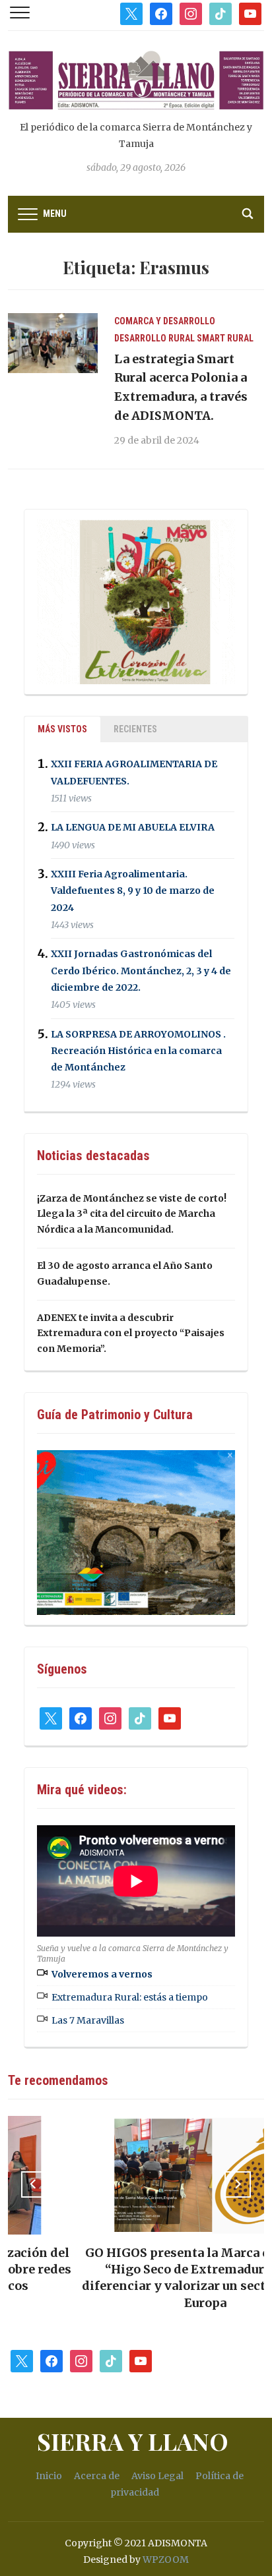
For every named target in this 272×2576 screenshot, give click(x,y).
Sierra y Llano (133, 2441)
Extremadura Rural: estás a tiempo (130, 1997)
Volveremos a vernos (102, 1974)
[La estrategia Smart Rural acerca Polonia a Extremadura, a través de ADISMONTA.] (53, 342)
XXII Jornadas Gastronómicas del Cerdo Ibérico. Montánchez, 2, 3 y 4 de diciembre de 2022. (141, 971)
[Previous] (34, 2184)
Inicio (49, 2476)
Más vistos (62, 729)
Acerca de (97, 2476)
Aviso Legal (157, 2476)
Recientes (135, 729)
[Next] (238, 2184)
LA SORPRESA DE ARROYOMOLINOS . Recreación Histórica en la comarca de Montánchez (138, 1051)
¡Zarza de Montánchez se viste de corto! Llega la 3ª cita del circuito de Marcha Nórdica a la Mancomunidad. (132, 1214)
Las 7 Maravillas (88, 2020)
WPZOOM (166, 2560)
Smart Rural (225, 338)
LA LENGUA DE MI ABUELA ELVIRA (133, 828)
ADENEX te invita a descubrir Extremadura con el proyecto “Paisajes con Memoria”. (131, 1333)
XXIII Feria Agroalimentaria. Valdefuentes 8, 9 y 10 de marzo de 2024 (133, 891)
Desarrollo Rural (154, 338)
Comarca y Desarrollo (165, 321)
